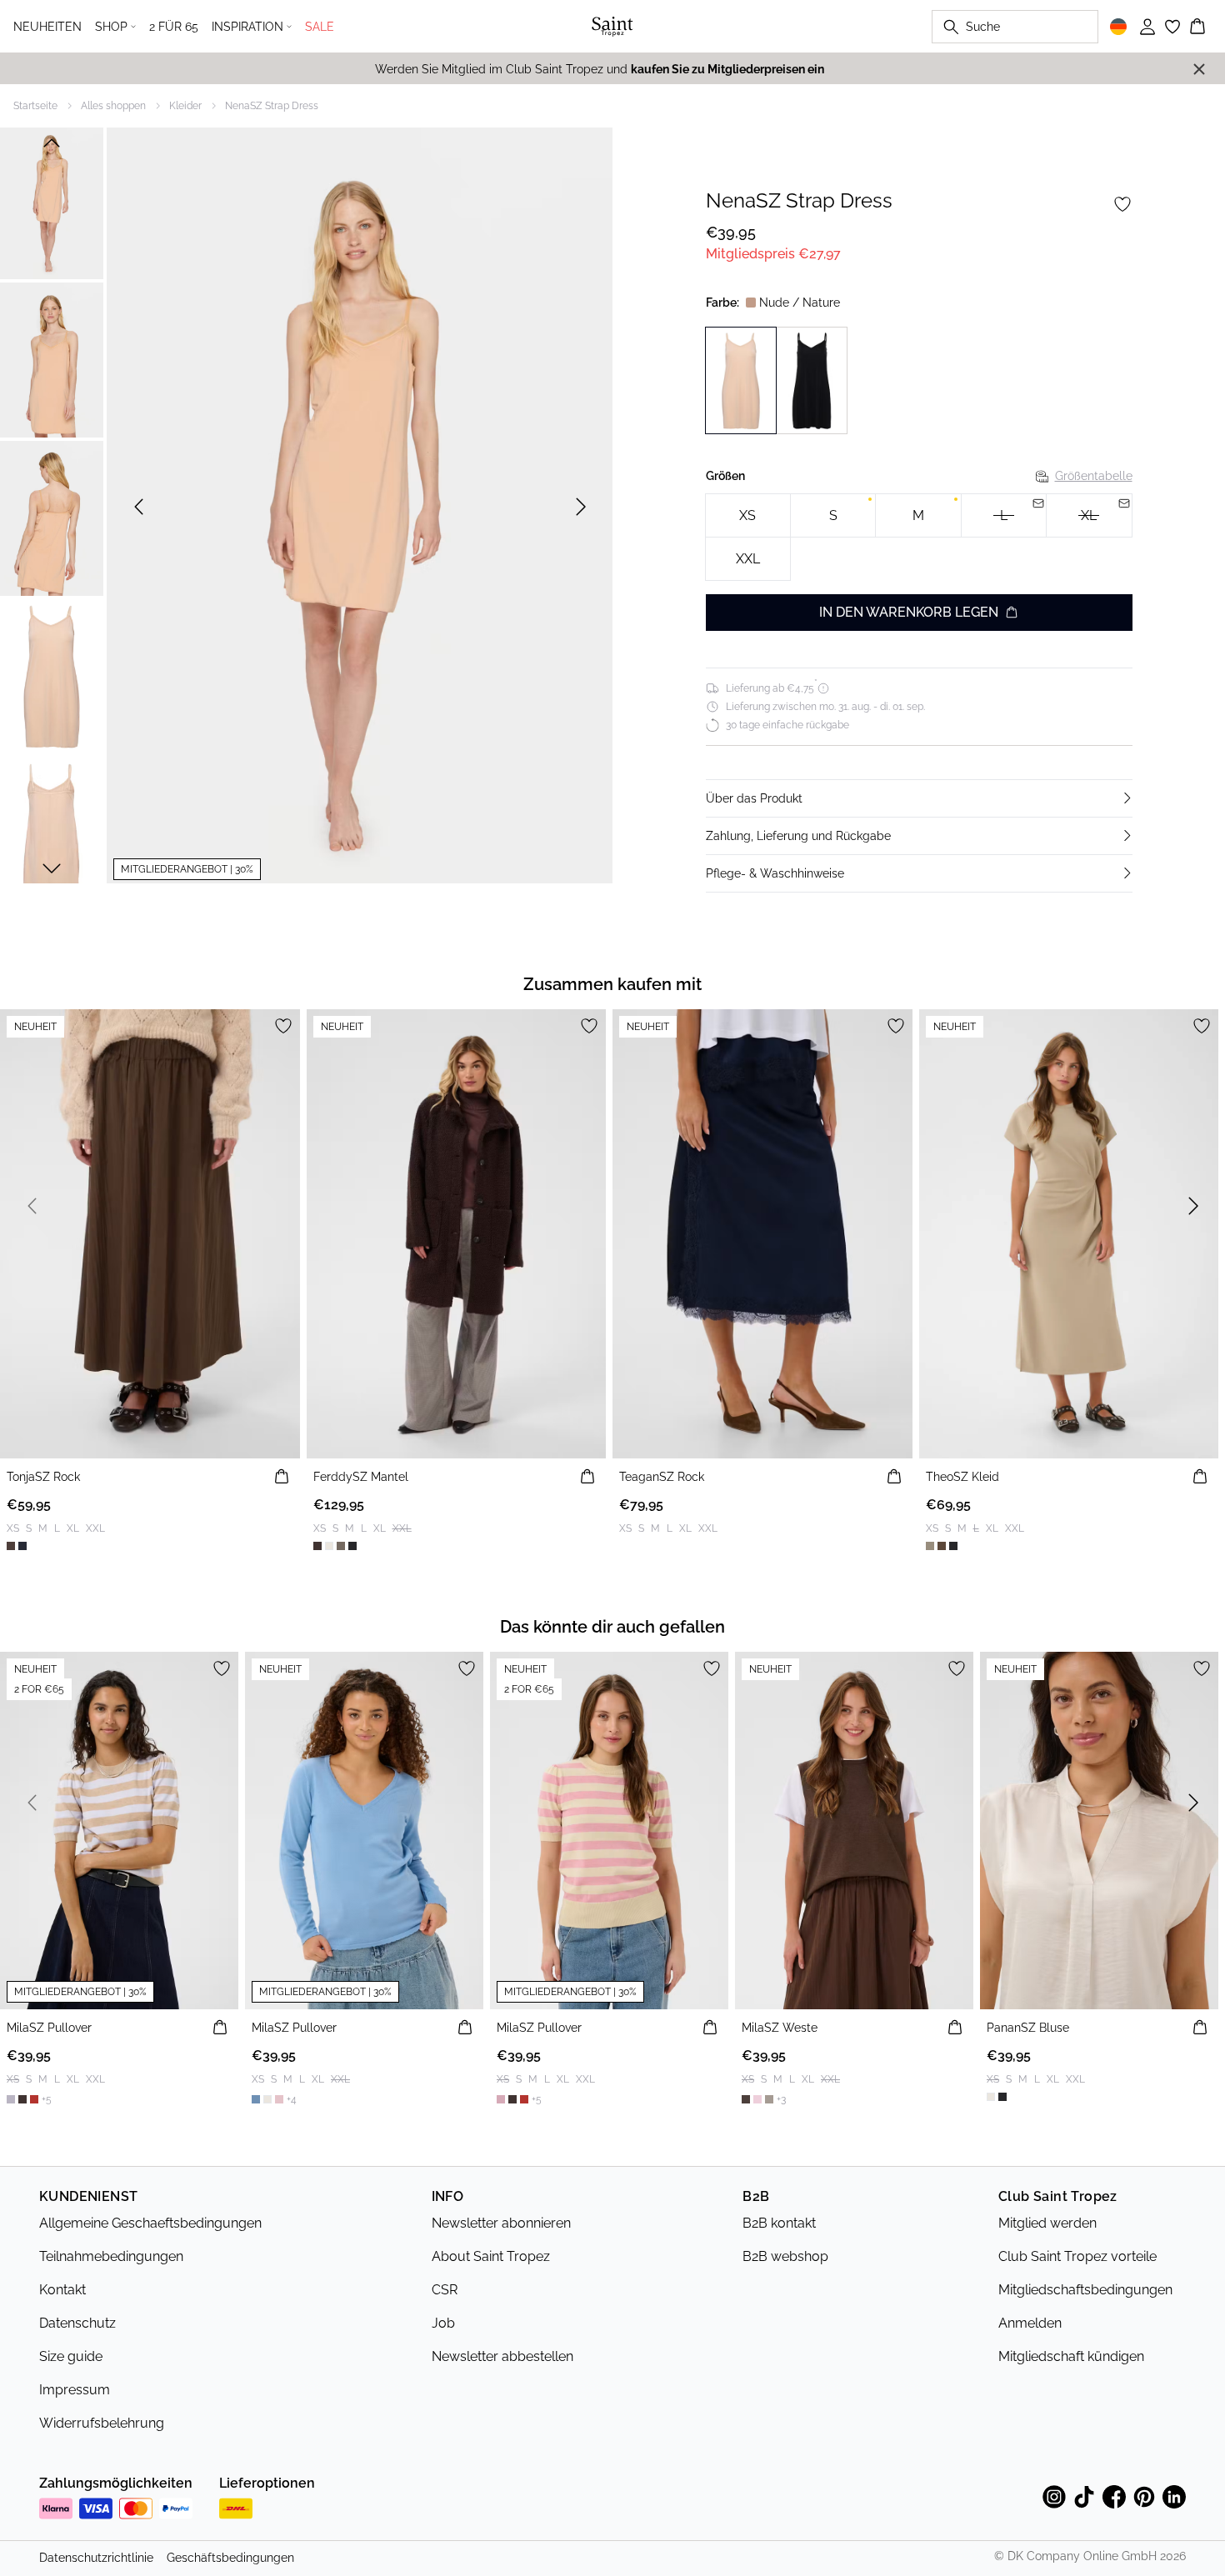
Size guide (71, 2356)
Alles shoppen (113, 106)
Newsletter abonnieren (501, 2223)
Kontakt (62, 2290)
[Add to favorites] (1122, 204)
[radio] (748, 515)
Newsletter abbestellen (502, 2356)
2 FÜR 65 (174, 27)
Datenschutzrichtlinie (96, 2558)
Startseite (35, 106)
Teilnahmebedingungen (111, 2256)
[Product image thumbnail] (52, 202)
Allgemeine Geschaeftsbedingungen (150, 2223)
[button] (919, 798)
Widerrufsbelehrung (102, 2423)
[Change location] (1118, 27)
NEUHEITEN (47, 27)
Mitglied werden (1047, 2223)
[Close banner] (1199, 69)
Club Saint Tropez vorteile (1077, 2256)
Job (443, 2323)
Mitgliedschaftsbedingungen (1085, 2290)
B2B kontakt (779, 2223)
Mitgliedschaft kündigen (1071, 2356)
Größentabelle (1094, 476)
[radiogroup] (919, 537)
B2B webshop (785, 2256)
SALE (320, 27)
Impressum (75, 2390)
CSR (445, 2290)
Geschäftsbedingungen (230, 2558)
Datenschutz (77, 2323)
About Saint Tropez (491, 2256)
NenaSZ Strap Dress (272, 106)
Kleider (185, 106)
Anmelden (1030, 2323)
